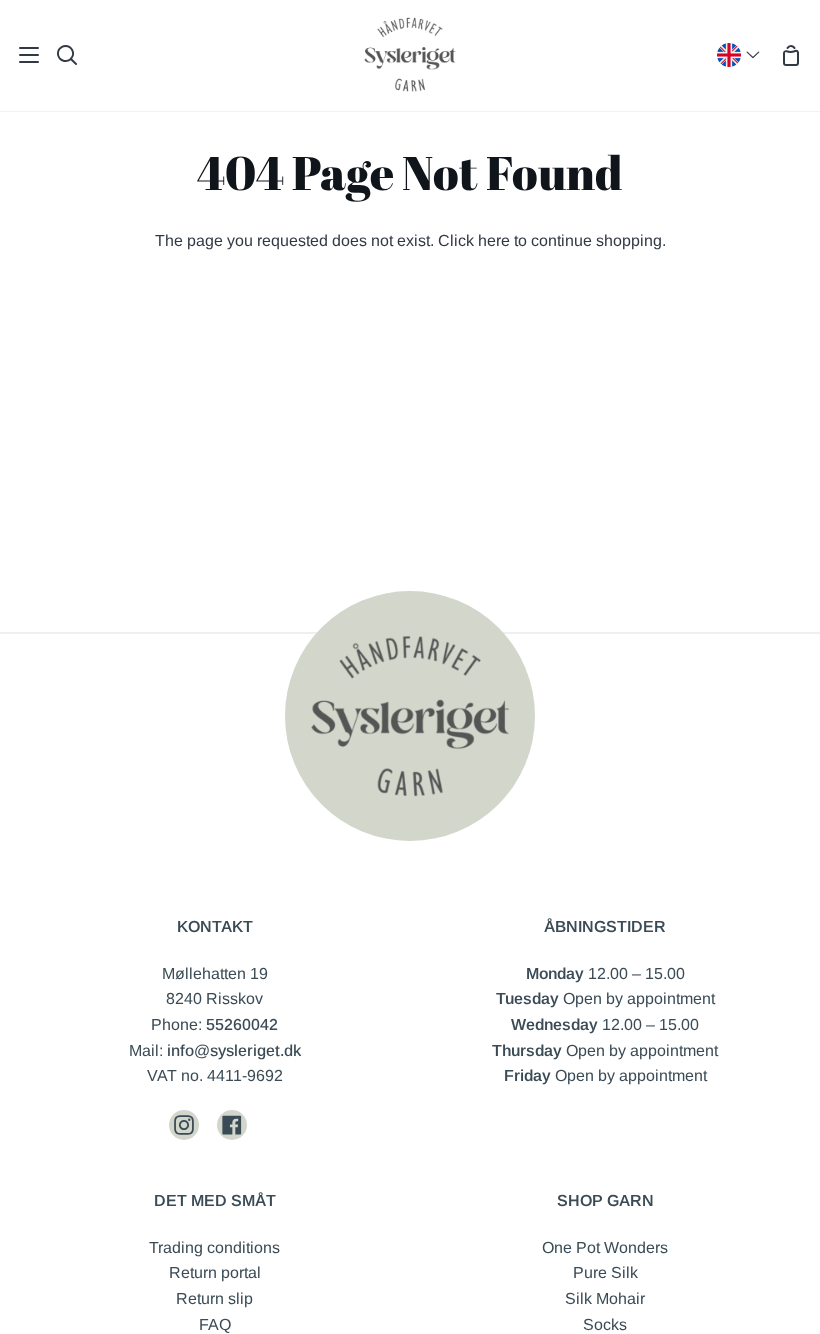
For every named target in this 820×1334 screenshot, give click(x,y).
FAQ (215, 1324)
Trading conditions (214, 1247)
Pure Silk (605, 1272)
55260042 (242, 1024)
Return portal (215, 1272)
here (494, 240)
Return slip (214, 1298)
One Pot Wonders (605, 1247)
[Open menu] (20, 55)
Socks (605, 1324)
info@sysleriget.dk (234, 1050)
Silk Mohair (605, 1298)
